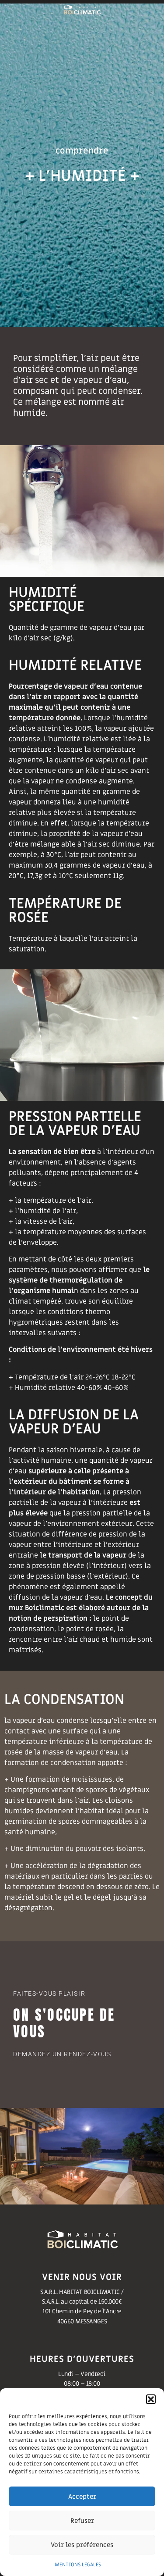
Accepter (82, 2497)
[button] (151, 2399)
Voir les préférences (82, 2545)
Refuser (82, 2521)
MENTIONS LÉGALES (78, 2565)
